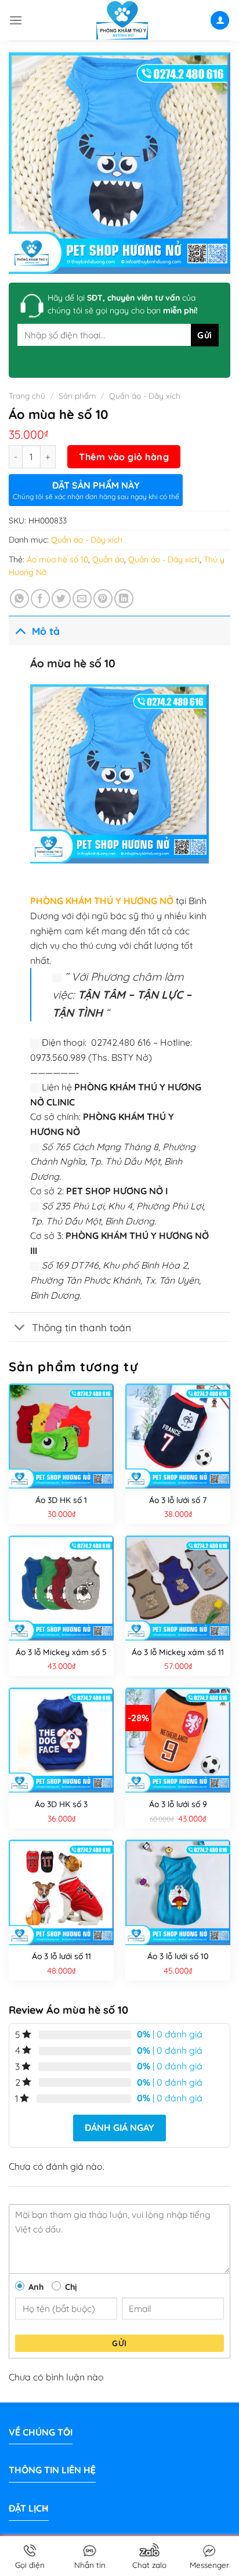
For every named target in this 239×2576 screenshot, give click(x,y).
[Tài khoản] (220, 21)
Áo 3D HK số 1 (61, 1500)
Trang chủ (27, 395)
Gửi (119, 2343)
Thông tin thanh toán (82, 1327)
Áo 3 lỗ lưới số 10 (178, 1956)
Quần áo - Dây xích (145, 395)
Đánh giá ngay (119, 2127)
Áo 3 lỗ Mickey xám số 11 (178, 1652)
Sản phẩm (77, 395)
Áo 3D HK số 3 (61, 1804)
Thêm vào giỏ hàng (124, 457)
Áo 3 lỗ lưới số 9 (178, 1804)
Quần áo (108, 559)
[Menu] (16, 20)
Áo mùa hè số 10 (57, 559)
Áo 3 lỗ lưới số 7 (178, 1500)
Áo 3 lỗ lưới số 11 (61, 1956)
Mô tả (46, 631)
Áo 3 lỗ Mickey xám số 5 (61, 1652)
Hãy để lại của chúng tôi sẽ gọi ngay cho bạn (123, 304)
